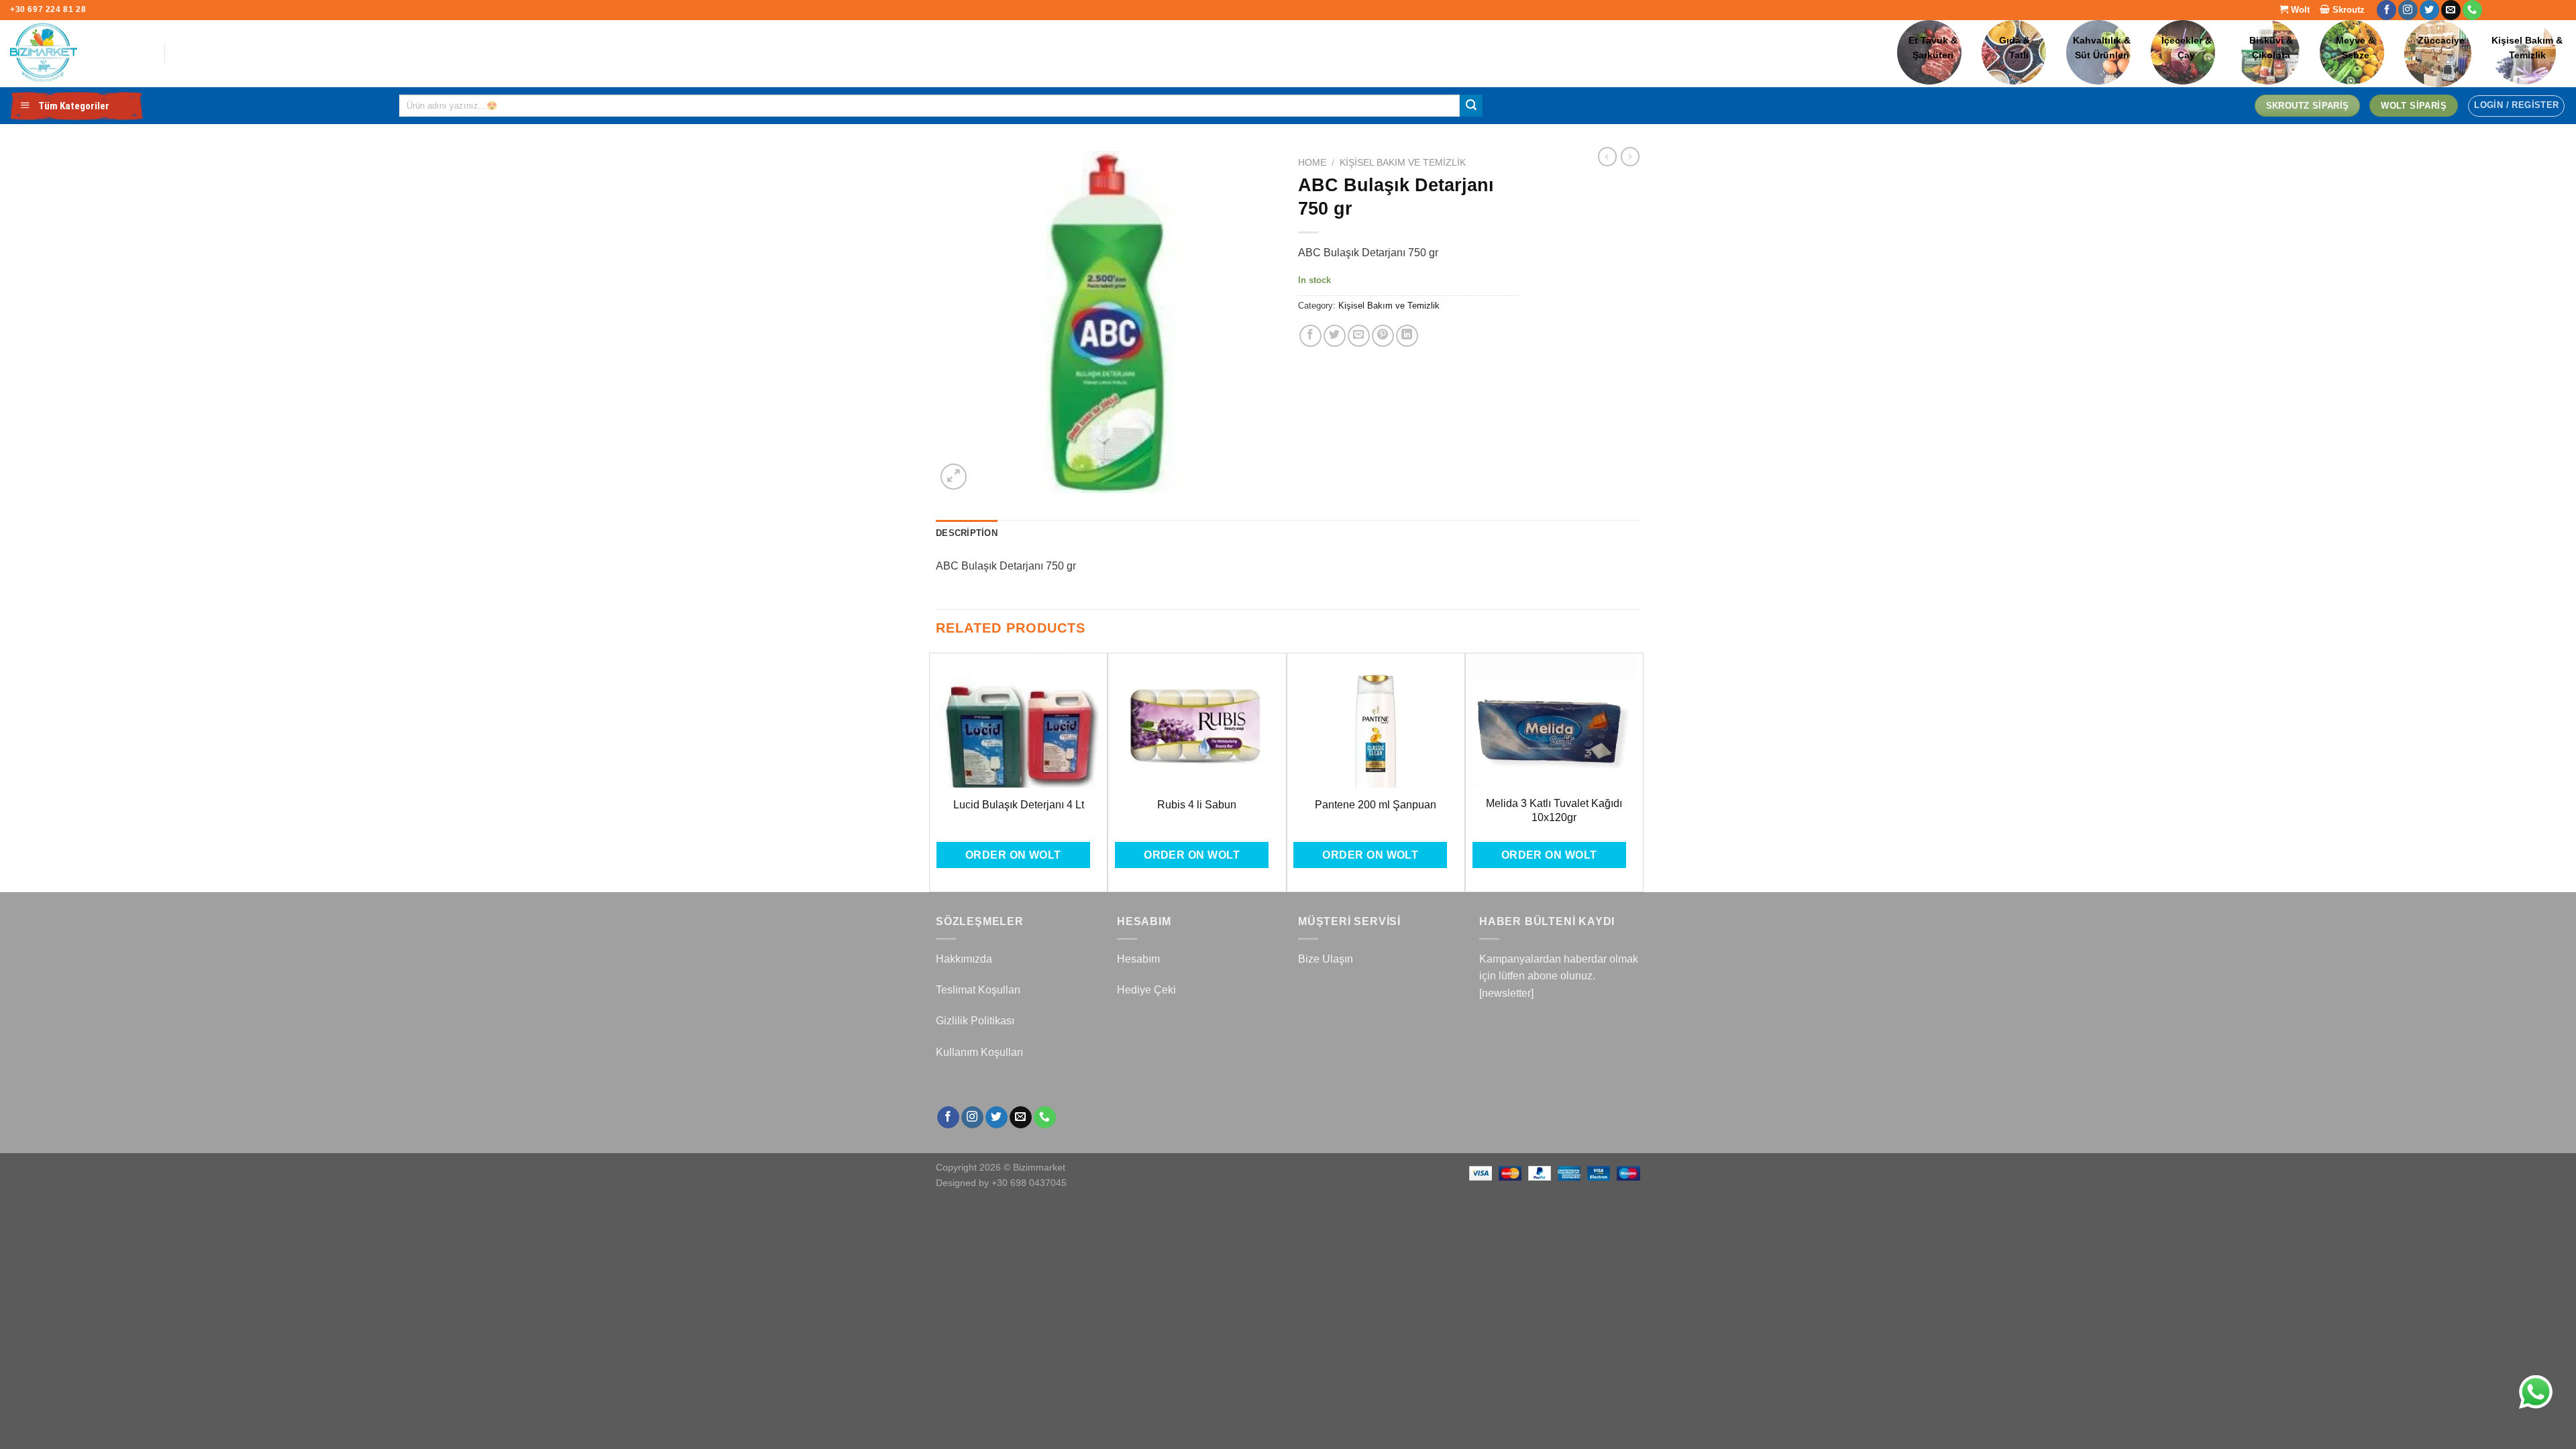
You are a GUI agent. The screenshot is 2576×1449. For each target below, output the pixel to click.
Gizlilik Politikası (975, 1021)
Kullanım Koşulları (979, 1052)
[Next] (1636, 771)
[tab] (967, 533)
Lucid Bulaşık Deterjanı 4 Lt (1019, 805)
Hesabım (1138, 959)
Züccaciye (2441, 41)
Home (1312, 163)
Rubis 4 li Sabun (1197, 805)
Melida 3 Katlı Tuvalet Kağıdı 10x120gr (1554, 810)
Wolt (2299, 10)
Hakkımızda (964, 959)
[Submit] (1471, 106)
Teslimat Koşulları (978, 990)
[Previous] (936, 771)
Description (967, 533)
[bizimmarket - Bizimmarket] (77, 54)
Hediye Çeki (1146, 990)
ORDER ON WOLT (1013, 855)
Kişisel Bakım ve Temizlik (1403, 163)
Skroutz (2347, 10)
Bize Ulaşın (1326, 959)
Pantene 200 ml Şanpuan (1376, 805)
